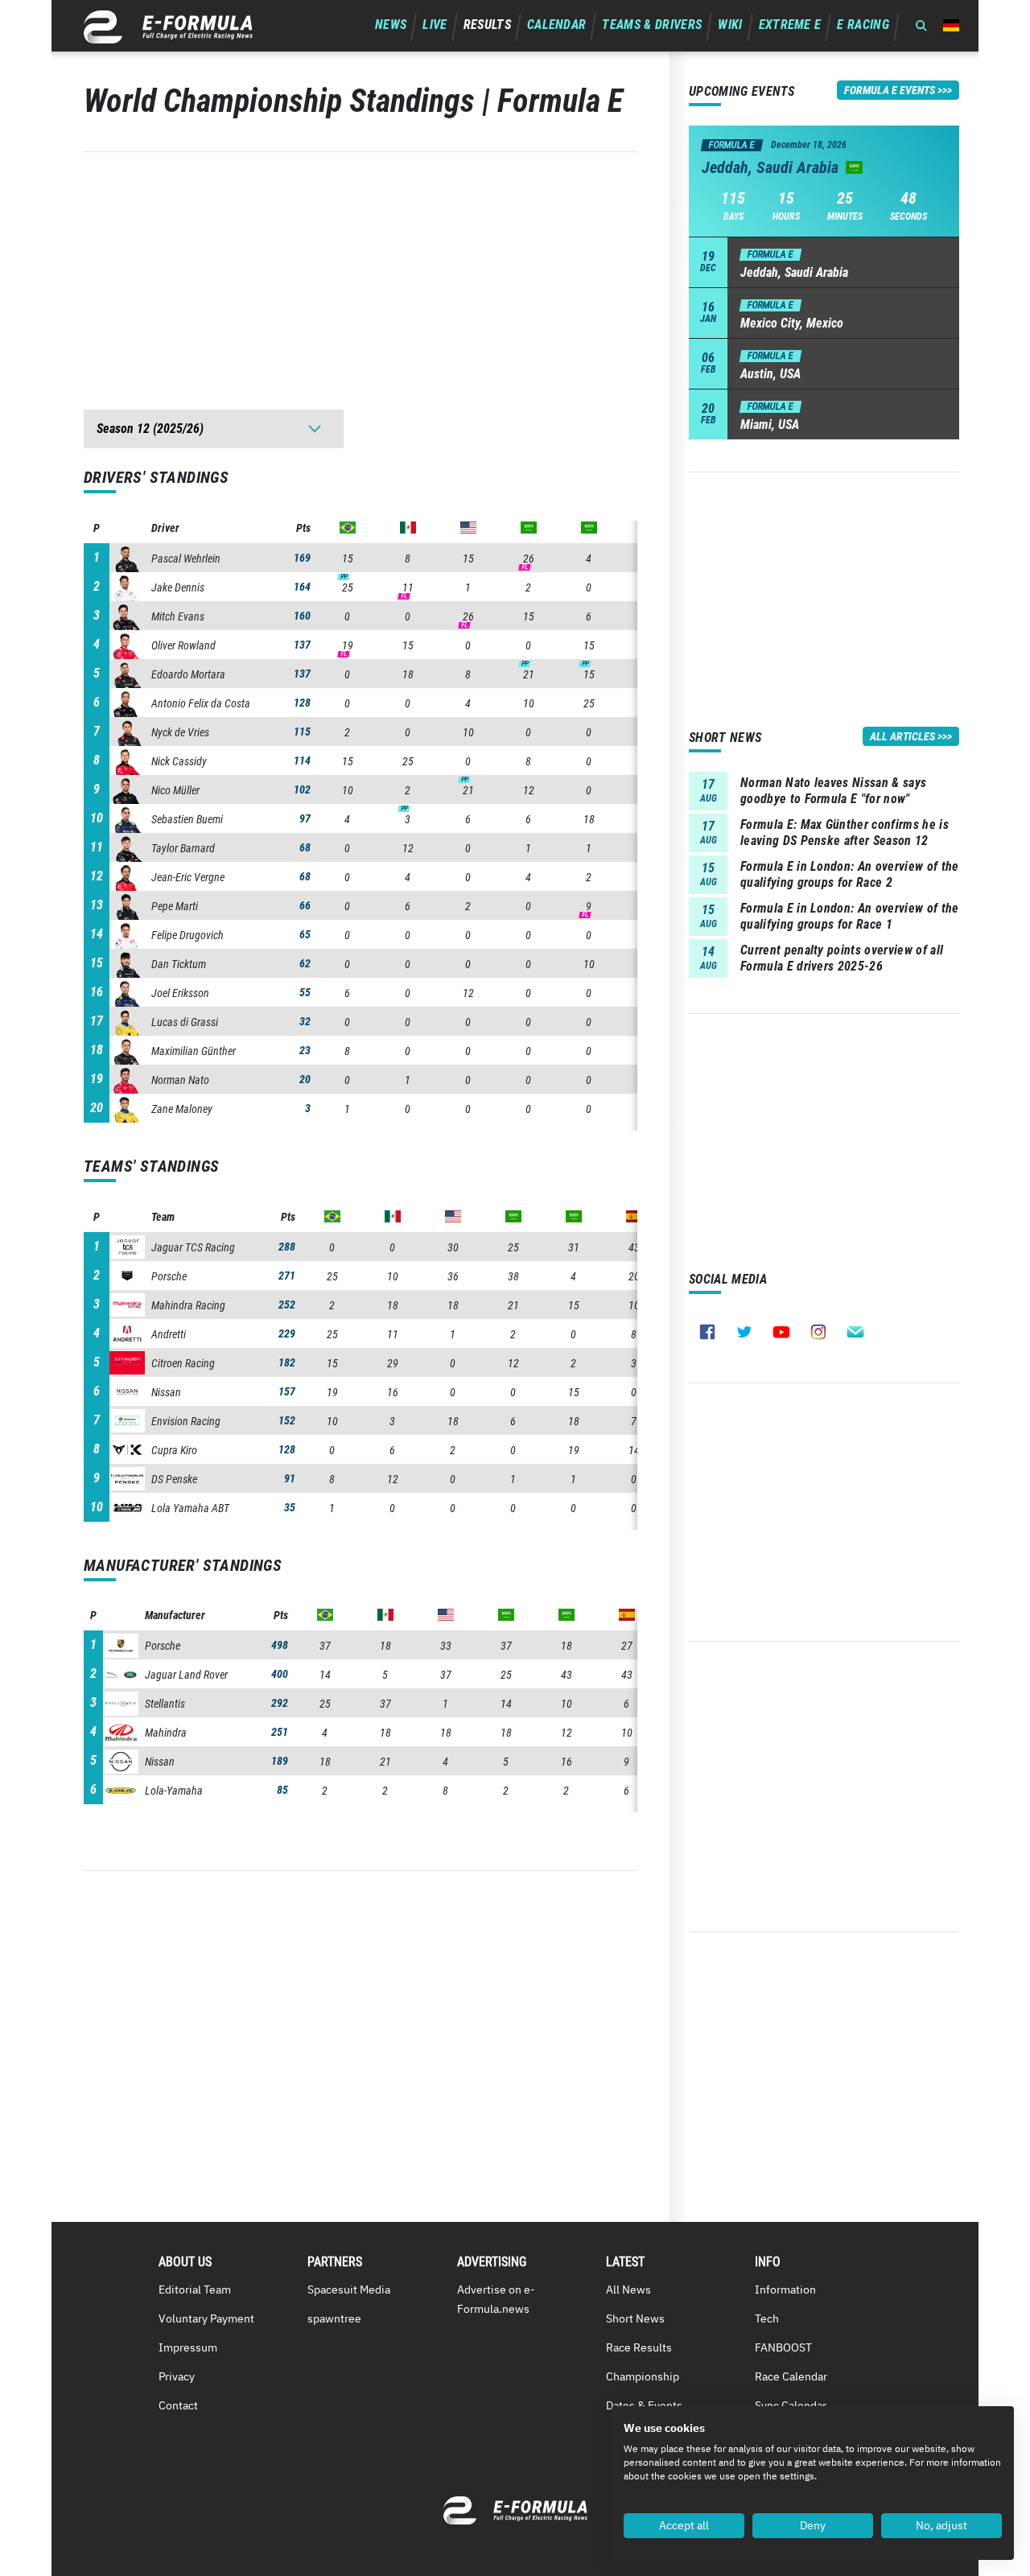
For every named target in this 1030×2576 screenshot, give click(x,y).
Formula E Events (890, 90)
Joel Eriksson (180, 993)
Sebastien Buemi (187, 819)
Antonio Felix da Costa (201, 703)
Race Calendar (791, 2376)
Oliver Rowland (183, 645)
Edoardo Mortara (188, 674)
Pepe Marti (175, 906)
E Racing (863, 25)
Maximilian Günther (194, 1051)
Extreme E (790, 25)
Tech (767, 2318)
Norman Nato (180, 1080)
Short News (635, 2318)
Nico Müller (175, 790)
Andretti (169, 1334)
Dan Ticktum (179, 964)
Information (785, 2290)
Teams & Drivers (652, 25)
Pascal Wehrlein (186, 558)
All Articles (902, 736)
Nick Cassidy (179, 761)
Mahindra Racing (188, 1305)
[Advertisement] (360, 265)
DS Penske (174, 1479)
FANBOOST (783, 2347)
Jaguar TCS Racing (193, 1247)
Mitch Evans (178, 616)
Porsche (169, 1276)
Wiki (730, 25)
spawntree (334, 2318)
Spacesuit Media (349, 2290)
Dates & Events (644, 2405)
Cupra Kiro (174, 1450)
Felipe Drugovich (187, 935)
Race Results (639, 2347)
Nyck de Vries (180, 732)
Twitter (744, 1332)
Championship (643, 2376)
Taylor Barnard (183, 848)
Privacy (177, 2376)
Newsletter (855, 1332)
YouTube (781, 1332)
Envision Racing (186, 1421)
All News (628, 2290)
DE (951, 25)
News (391, 25)
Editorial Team (195, 2290)
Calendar (557, 25)
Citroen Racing (183, 1363)
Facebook (707, 1332)
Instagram (818, 1332)
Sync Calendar (791, 2405)
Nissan (166, 1392)
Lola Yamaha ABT (190, 1508)
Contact (178, 2405)
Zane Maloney (182, 1109)
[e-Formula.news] (168, 27)
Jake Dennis (178, 587)
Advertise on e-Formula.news (496, 2299)
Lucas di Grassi (185, 1022)
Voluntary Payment (206, 2318)
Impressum (188, 2347)
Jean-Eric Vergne (188, 877)
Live (435, 25)
